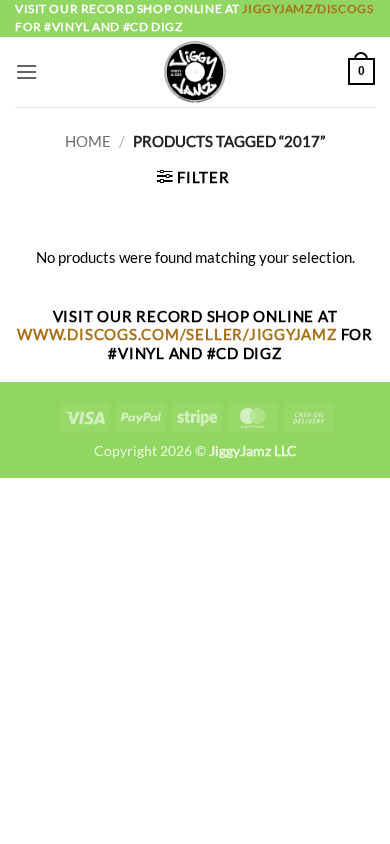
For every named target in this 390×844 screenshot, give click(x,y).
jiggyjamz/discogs (307, 8)
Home (88, 141)
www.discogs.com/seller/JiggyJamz (178, 334)
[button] (26, 72)
